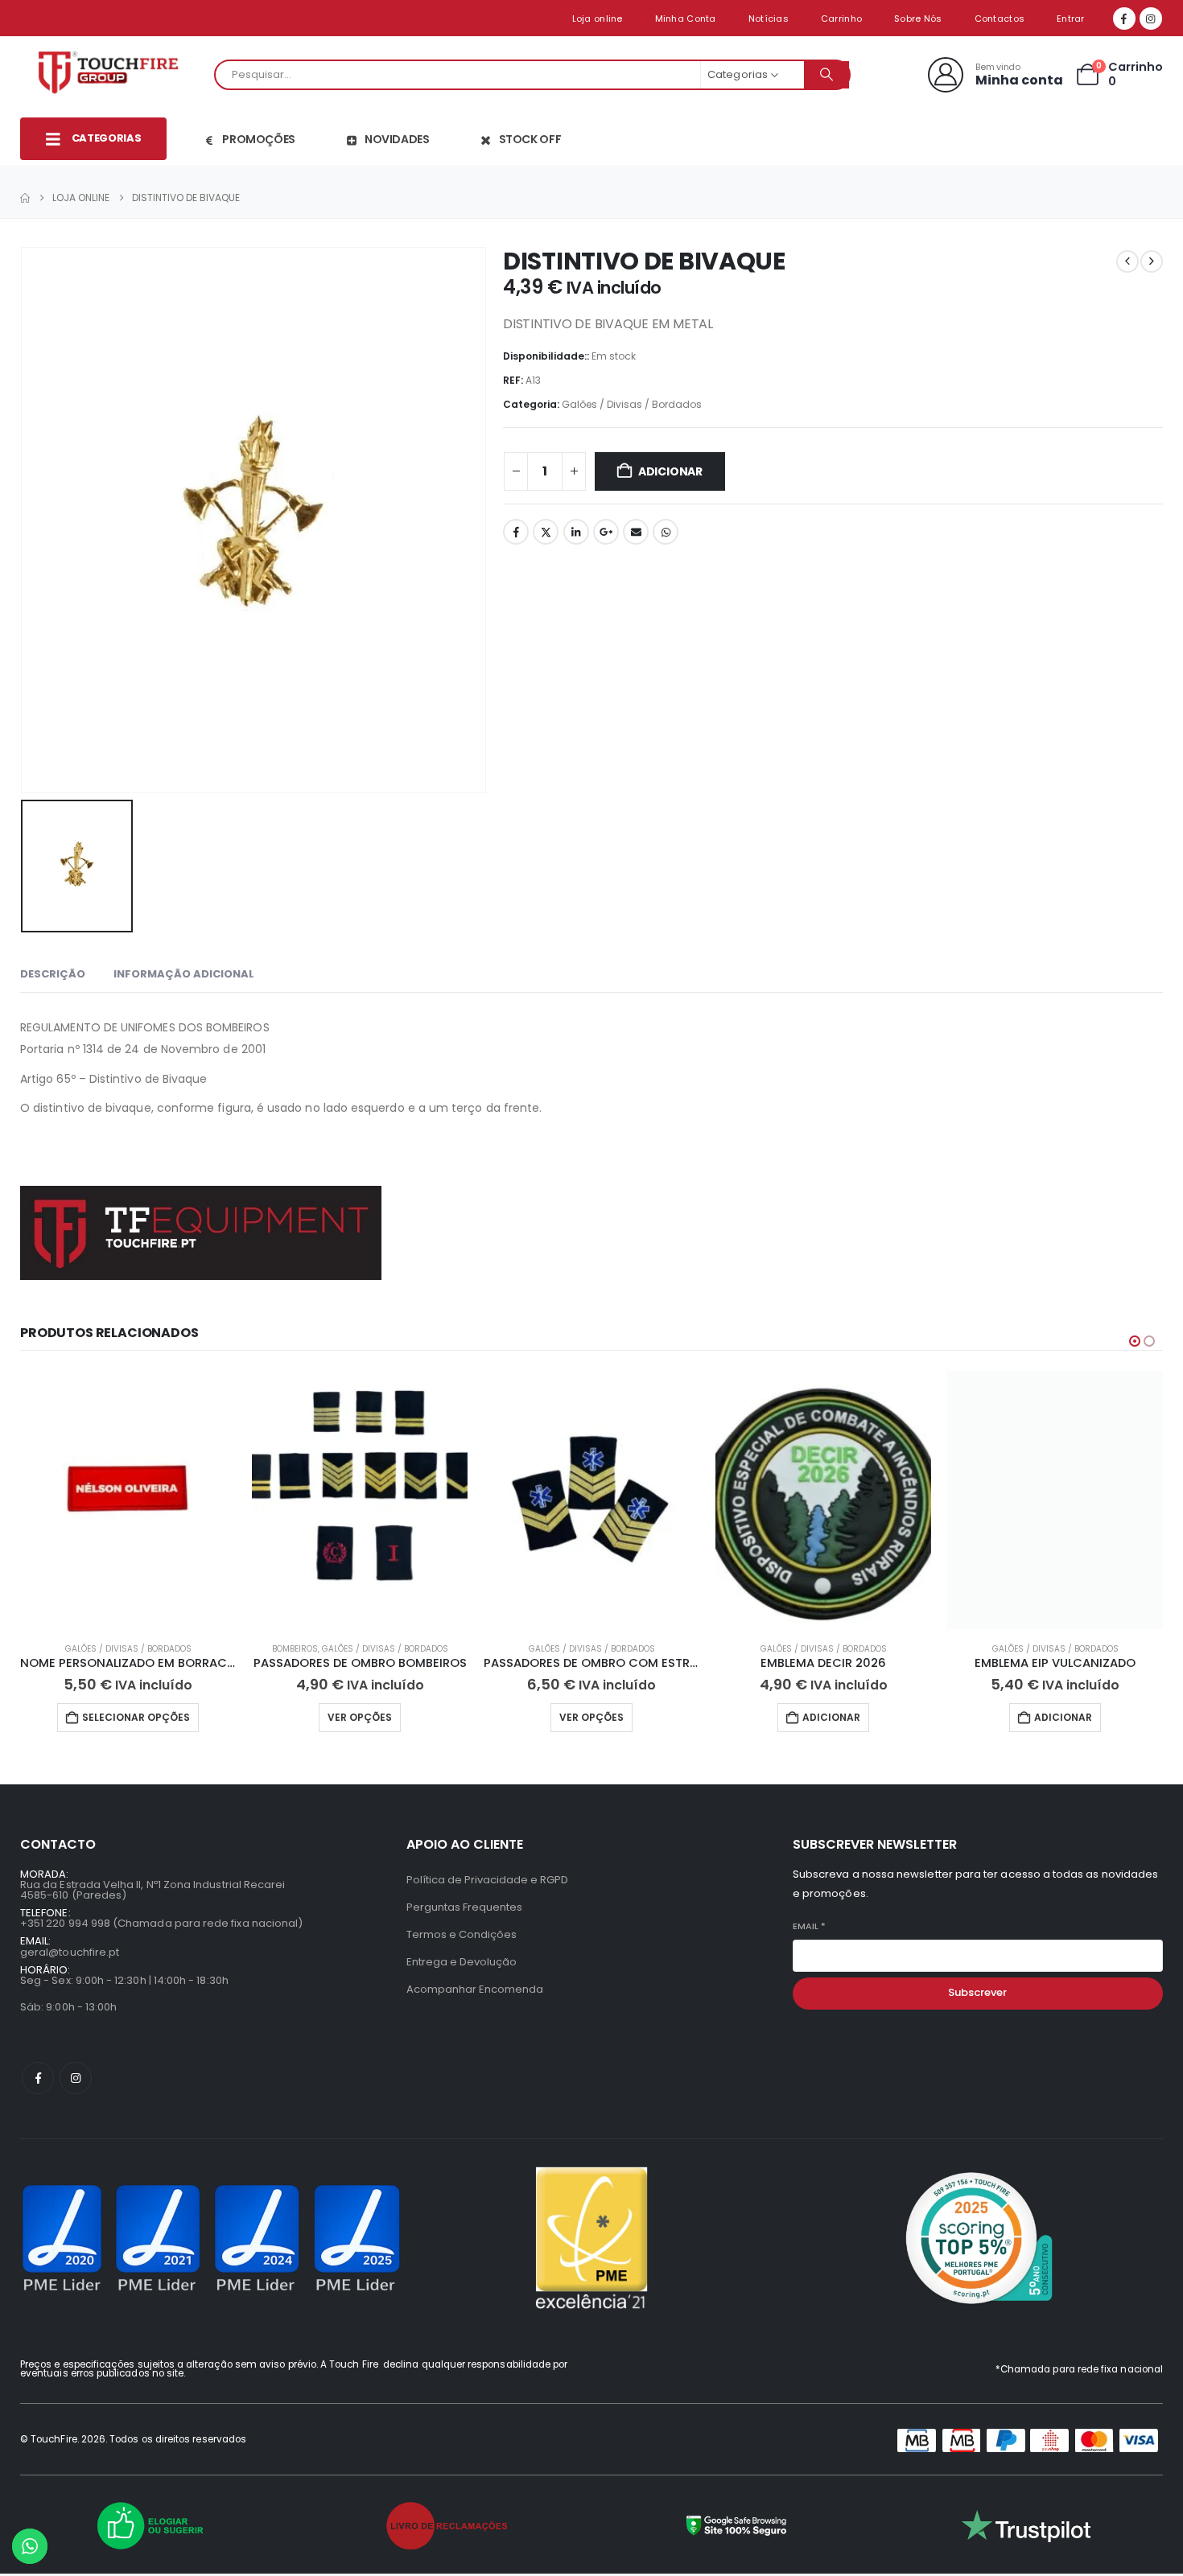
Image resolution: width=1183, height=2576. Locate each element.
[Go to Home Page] (25, 198)
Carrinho (841, 19)
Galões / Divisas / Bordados (632, 404)
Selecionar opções (136, 1717)
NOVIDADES (397, 139)
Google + (606, 532)
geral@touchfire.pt (70, 1952)
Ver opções (360, 1717)
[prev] (1127, 261)
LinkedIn (576, 532)
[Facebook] (1124, 19)
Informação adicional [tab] (184, 974)
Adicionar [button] (831, 1717)
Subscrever (977, 1992)
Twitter (546, 532)
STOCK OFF (530, 139)
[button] (1135, 1341)
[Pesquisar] (826, 75)
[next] (1152, 261)
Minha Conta (686, 19)
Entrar (1071, 19)
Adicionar (670, 471)
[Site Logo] (113, 75)
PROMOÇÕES (259, 139)
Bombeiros (295, 1649)
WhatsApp (666, 532)
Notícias (769, 19)
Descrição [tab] (53, 974)
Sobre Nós (918, 19)
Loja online (598, 19)
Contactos (1000, 19)
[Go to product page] (128, 1500)
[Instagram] (1151, 19)
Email (636, 532)
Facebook (516, 532)
